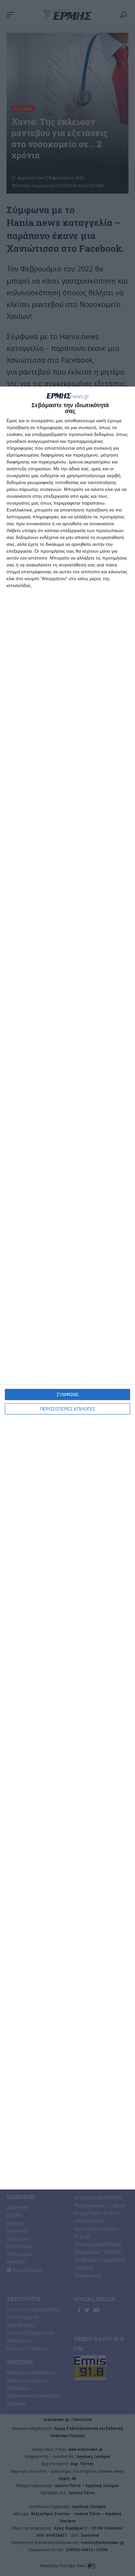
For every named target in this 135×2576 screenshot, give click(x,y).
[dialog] (67, 1288)
